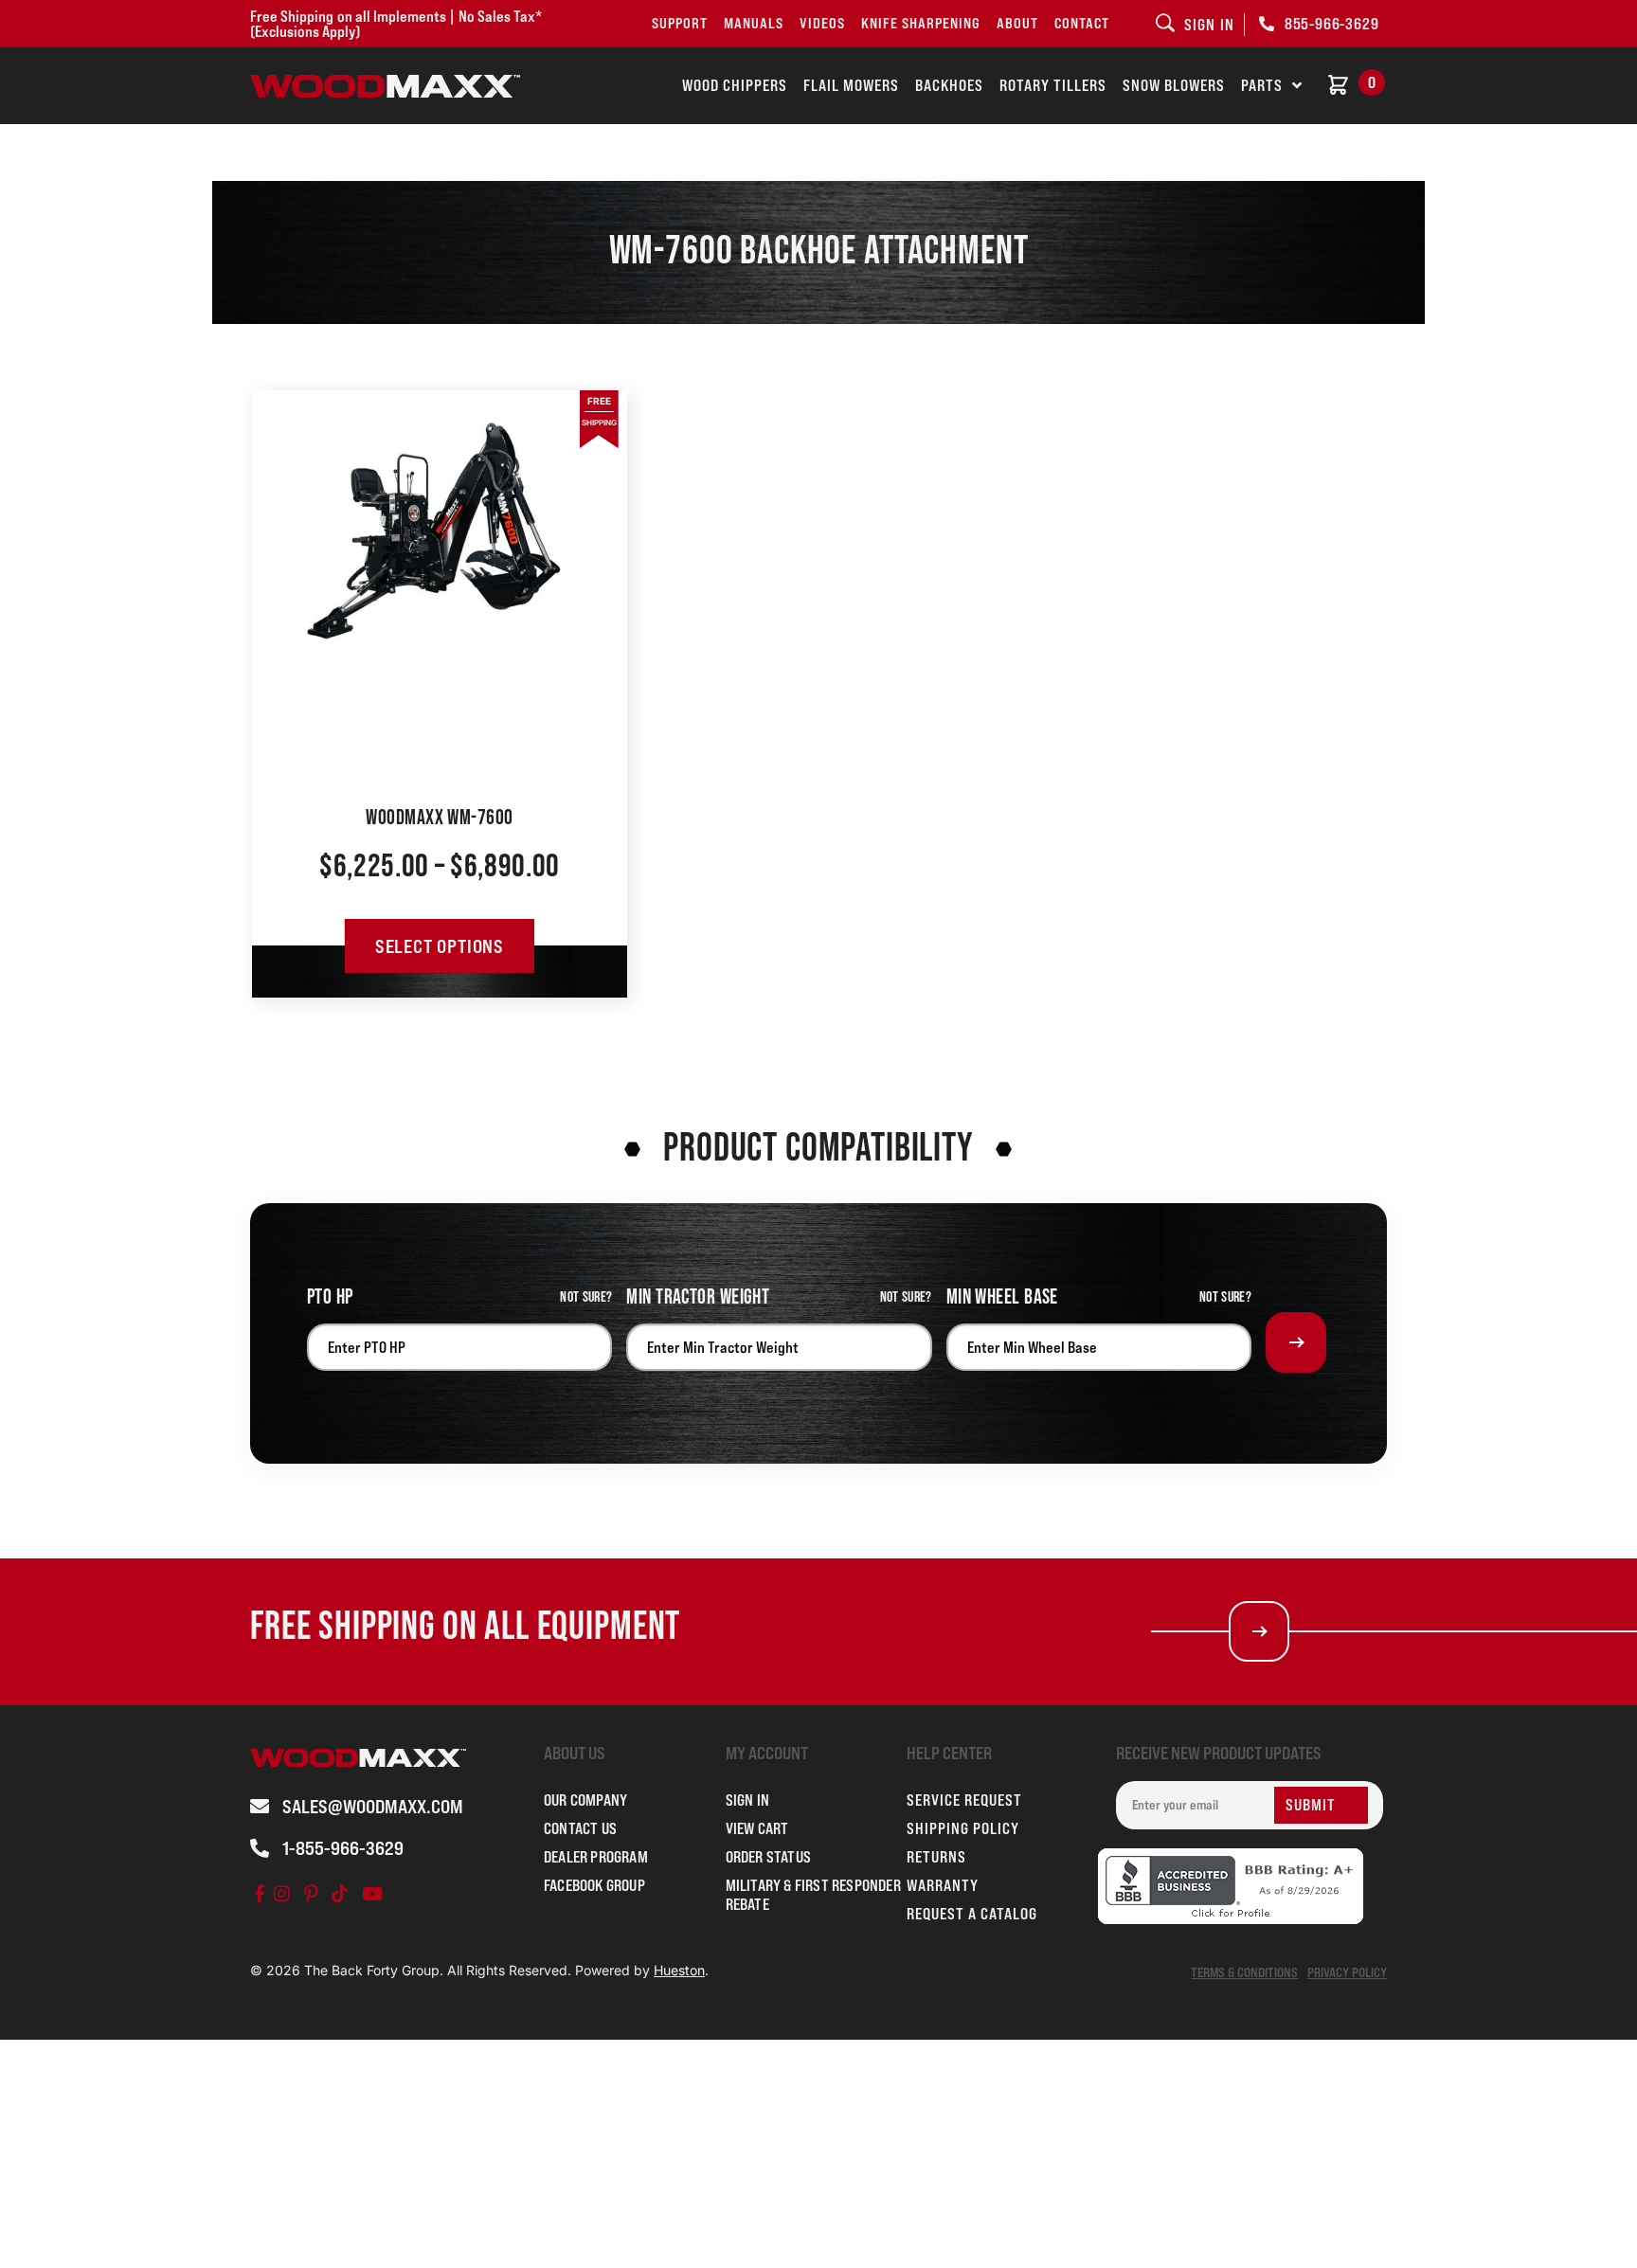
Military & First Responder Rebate (813, 1895)
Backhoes (949, 85)
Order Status (768, 1857)
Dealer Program (596, 1857)
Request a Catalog (972, 1914)
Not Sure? (586, 1297)
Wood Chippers (735, 85)
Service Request (964, 1800)
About (1017, 23)
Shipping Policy (963, 1828)
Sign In (747, 1800)
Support (680, 23)
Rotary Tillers (1053, 85)
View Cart (757, 1828)
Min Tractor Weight (698, 1297)
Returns (936, 1857)
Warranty (943, 1885)
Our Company (585, 1800)
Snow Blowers (1174, 85)
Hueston (679, 1970)
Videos (822, 23)
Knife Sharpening (921, 23)
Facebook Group (594, 1885)
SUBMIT (1311, 1805)
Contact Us (580, 1828)
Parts (1262, 85)
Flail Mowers (851, 85)
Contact (1082, 23)
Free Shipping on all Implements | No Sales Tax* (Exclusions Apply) (396, 24)
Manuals (754, 23)
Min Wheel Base (1002, 1297)
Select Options (440, 946)
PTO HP (330, 1297)
